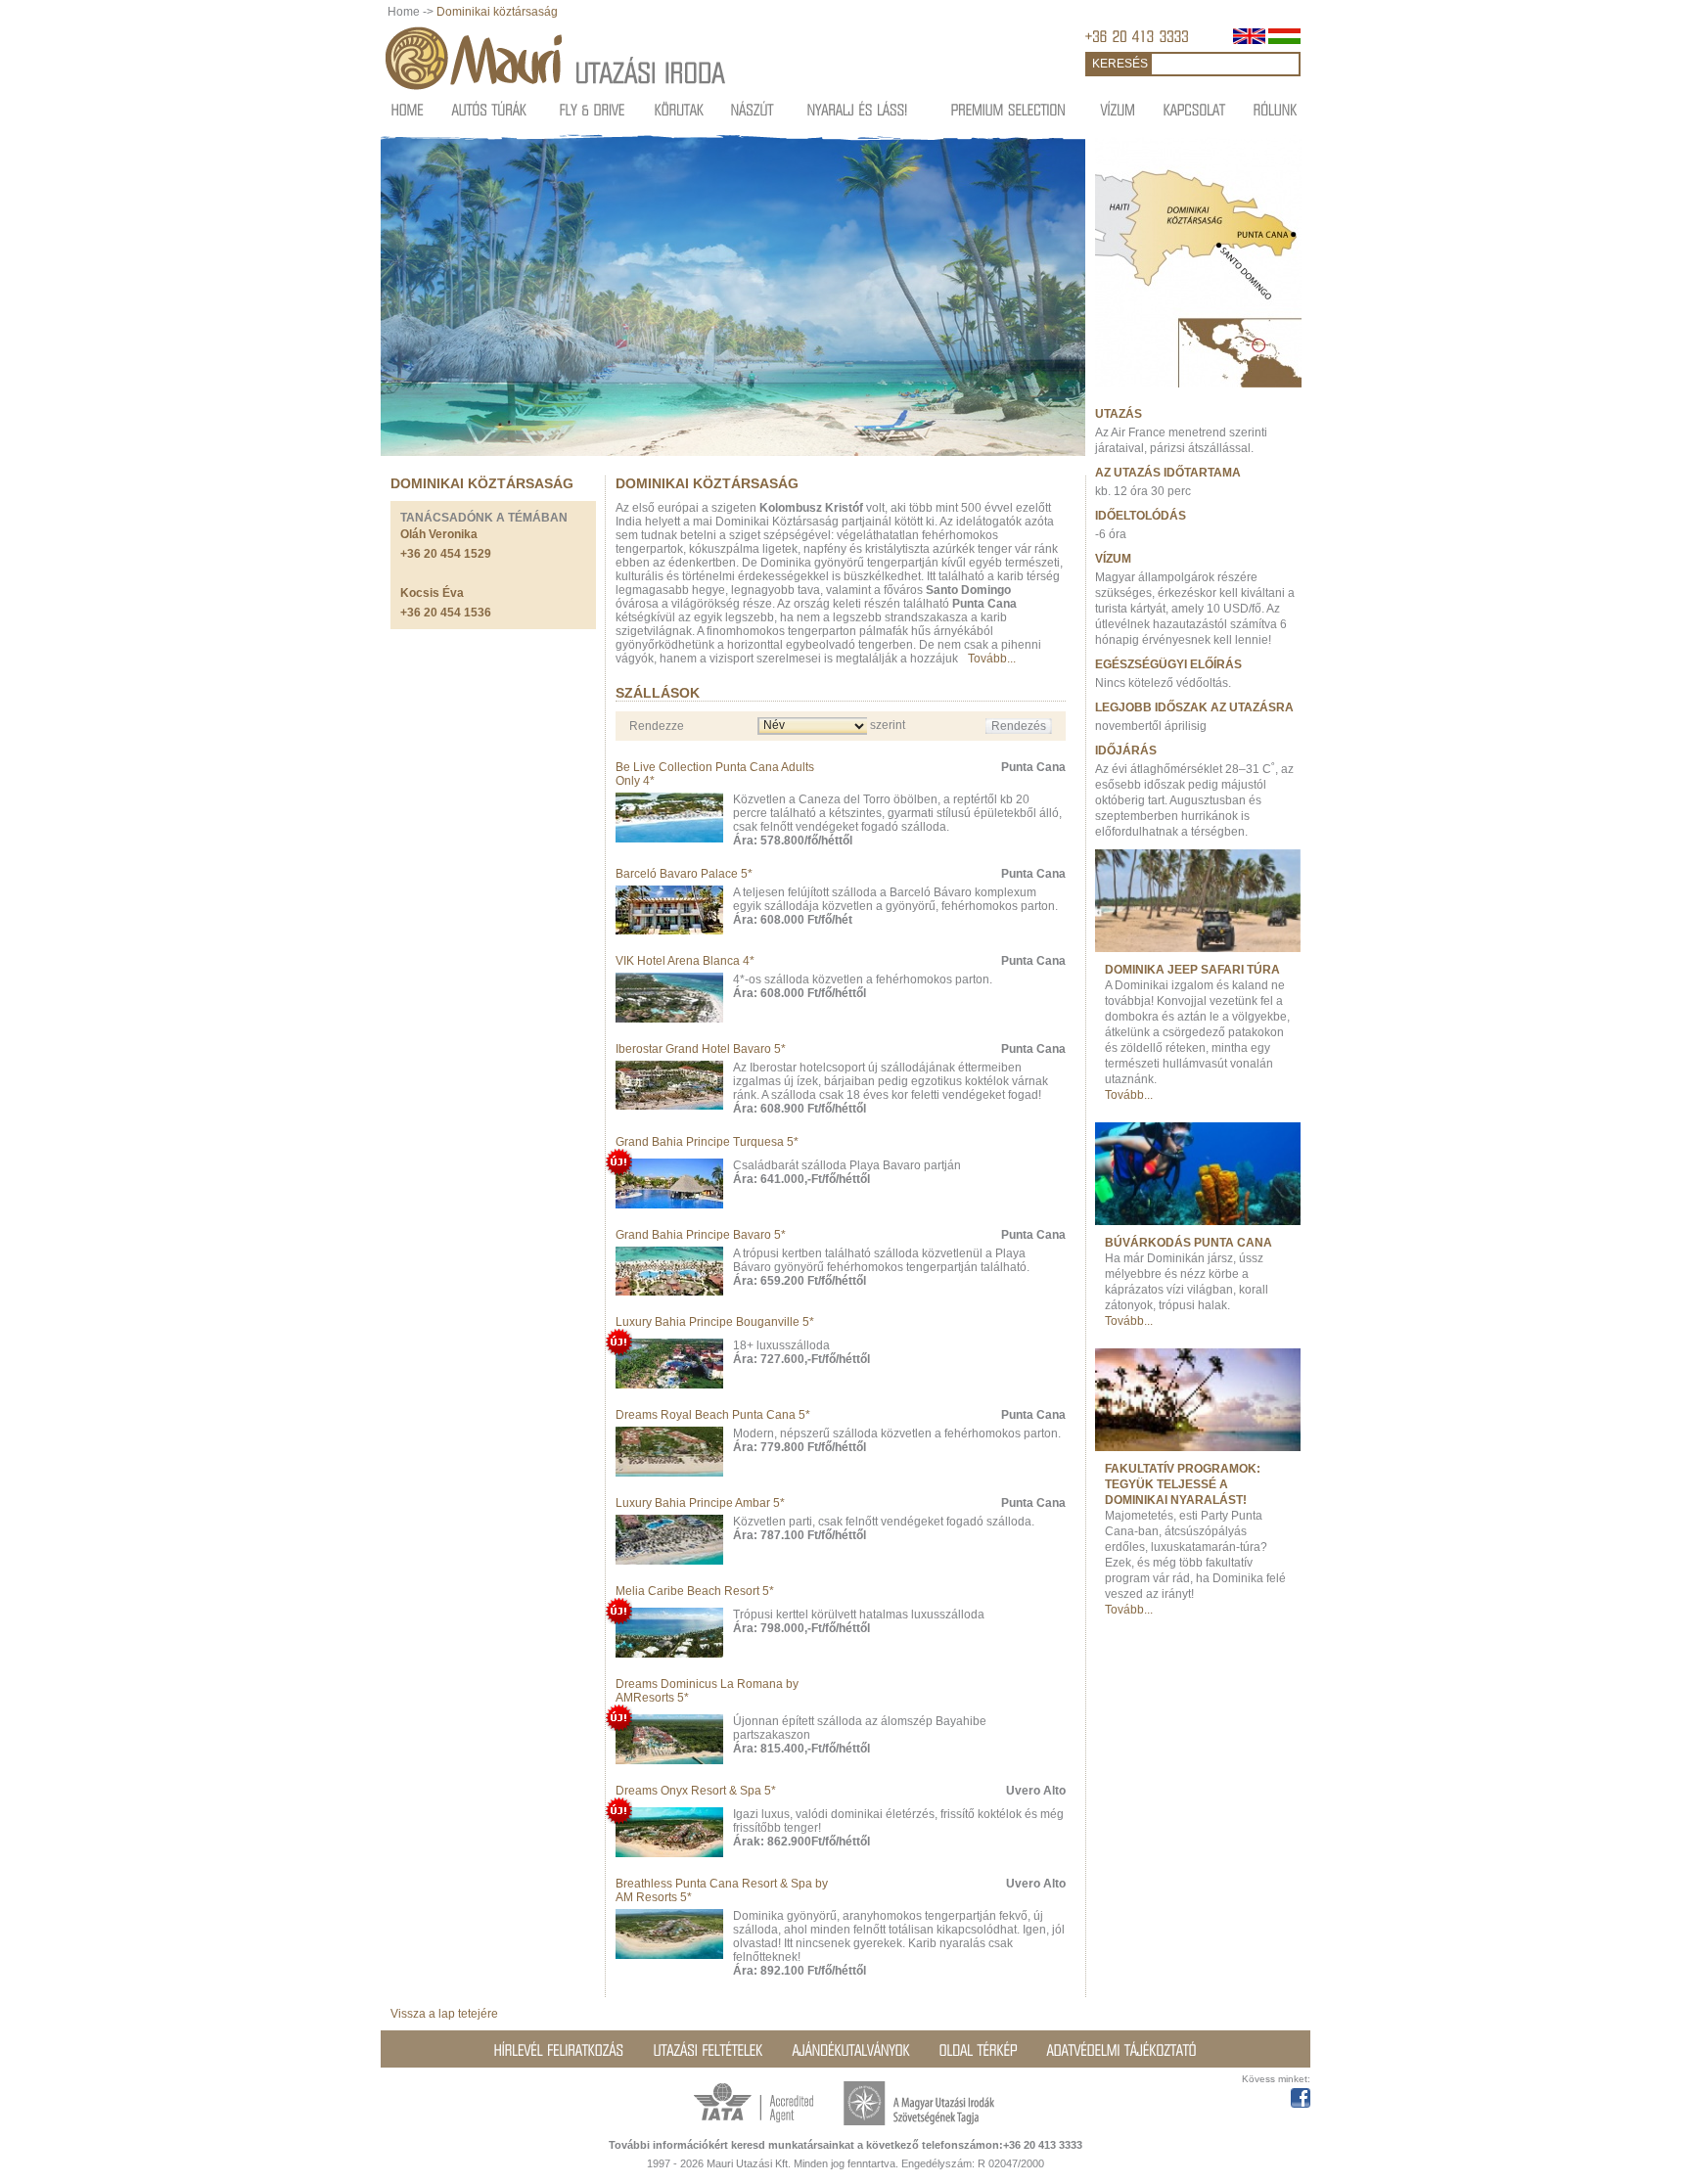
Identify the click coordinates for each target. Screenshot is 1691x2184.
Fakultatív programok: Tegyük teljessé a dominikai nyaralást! (1183, 1484)
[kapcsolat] (1195, 109)
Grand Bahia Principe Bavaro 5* (701, 1235)
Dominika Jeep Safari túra (1192, 970)
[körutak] (680, 109)
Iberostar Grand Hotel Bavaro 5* (701, 1049)
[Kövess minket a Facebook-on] (1301, 2095)
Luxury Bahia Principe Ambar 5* (700, 1503)
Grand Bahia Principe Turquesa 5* (707, 1142)
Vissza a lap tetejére (444, 2014)
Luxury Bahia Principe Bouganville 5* (715, 1322)
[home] (408, 109)
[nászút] (753, 109)
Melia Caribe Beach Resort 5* (695, 1591)
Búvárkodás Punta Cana (1188, 1243)
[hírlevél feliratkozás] (559, 2050)
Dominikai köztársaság (497, 12)
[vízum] (1119, 109)
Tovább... (992, 659)
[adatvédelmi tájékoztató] (1122, 2050)
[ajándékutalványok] (851, 2050)
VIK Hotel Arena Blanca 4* (685, 961)
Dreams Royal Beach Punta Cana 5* (713, 1415)
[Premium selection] (1009, 109)
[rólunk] (1276, 109)
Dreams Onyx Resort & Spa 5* (696, 1791)
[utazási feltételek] (708, 2050)
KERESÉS (1120, 64)
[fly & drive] (593, 109)
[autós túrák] (490, 109)
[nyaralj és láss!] (858, 109)
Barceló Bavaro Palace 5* (684, 874)
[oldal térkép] (979, 2050)
